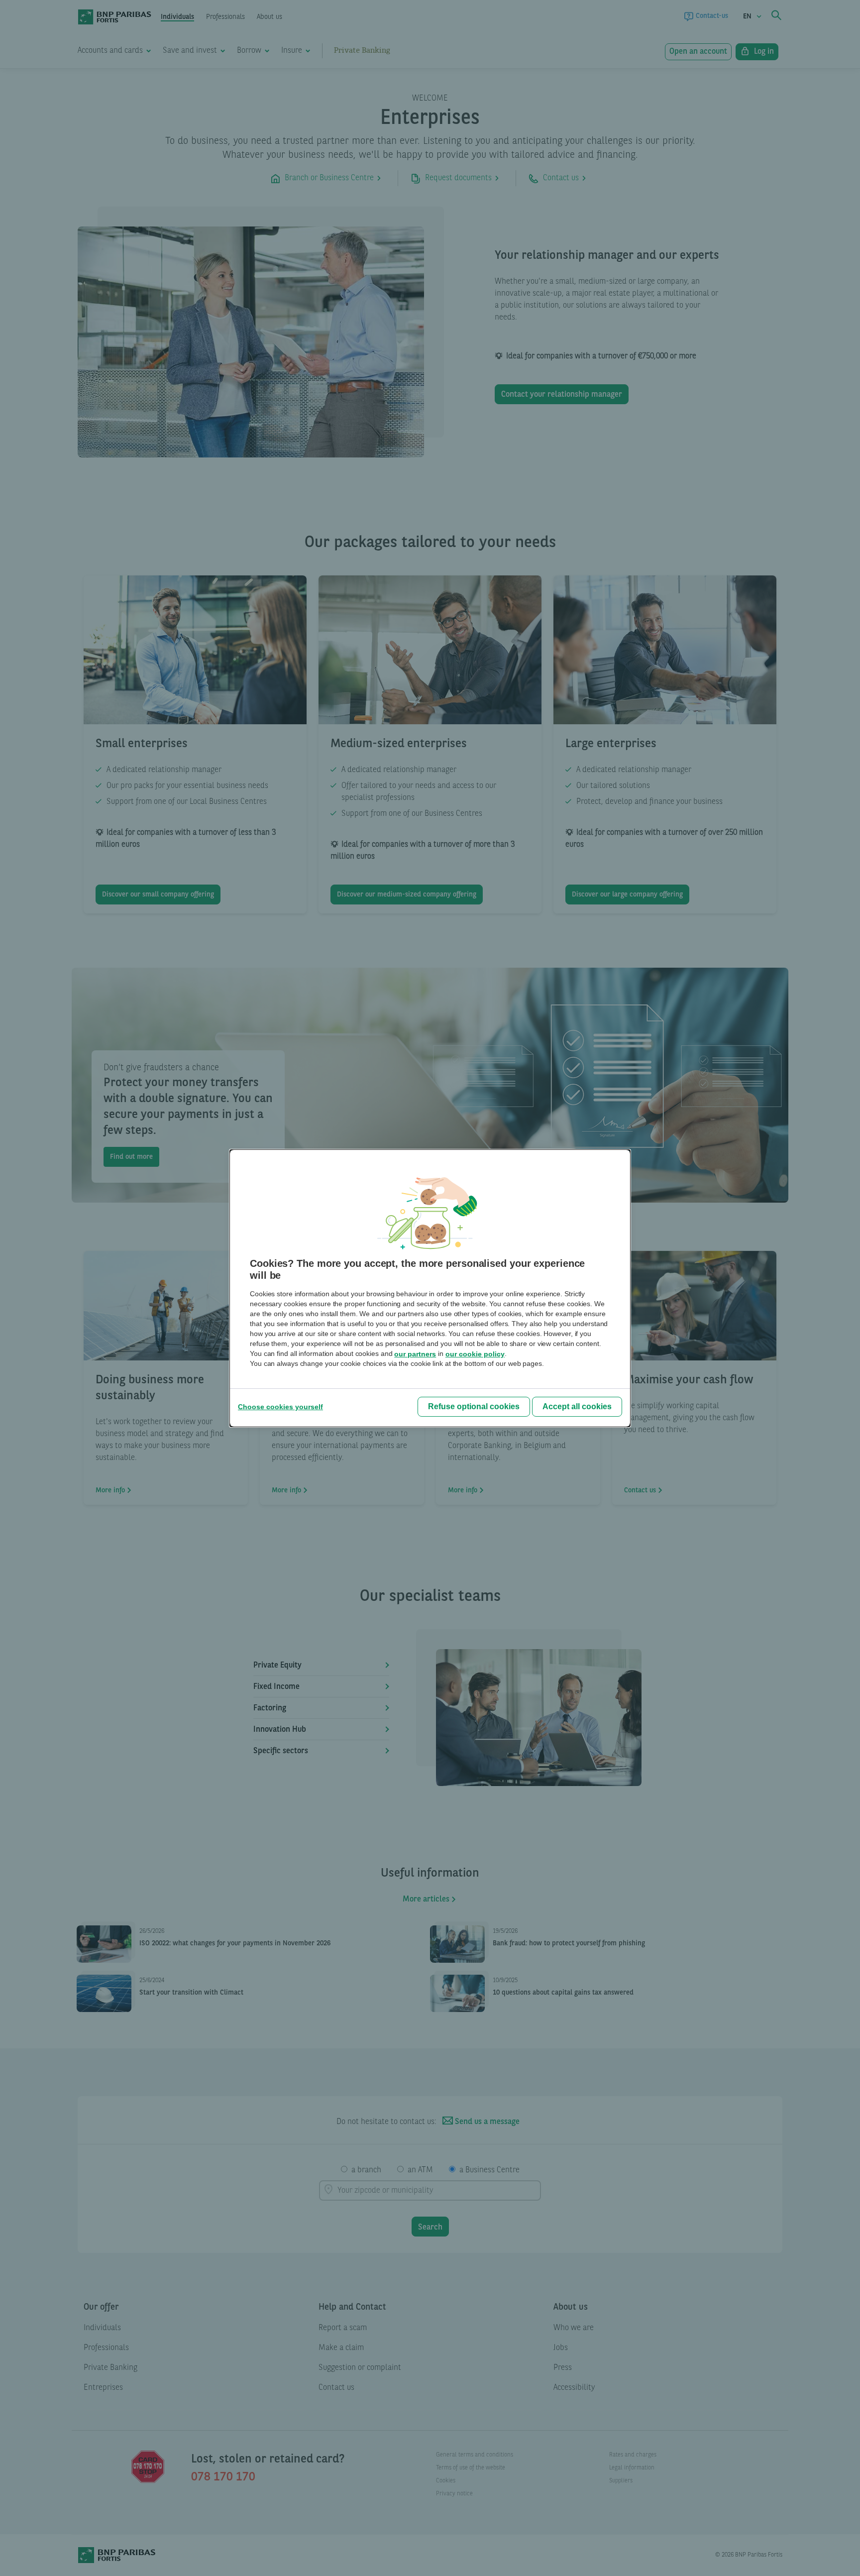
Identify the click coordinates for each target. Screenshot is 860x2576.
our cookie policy (475, 1354)
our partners (415, 1354)
